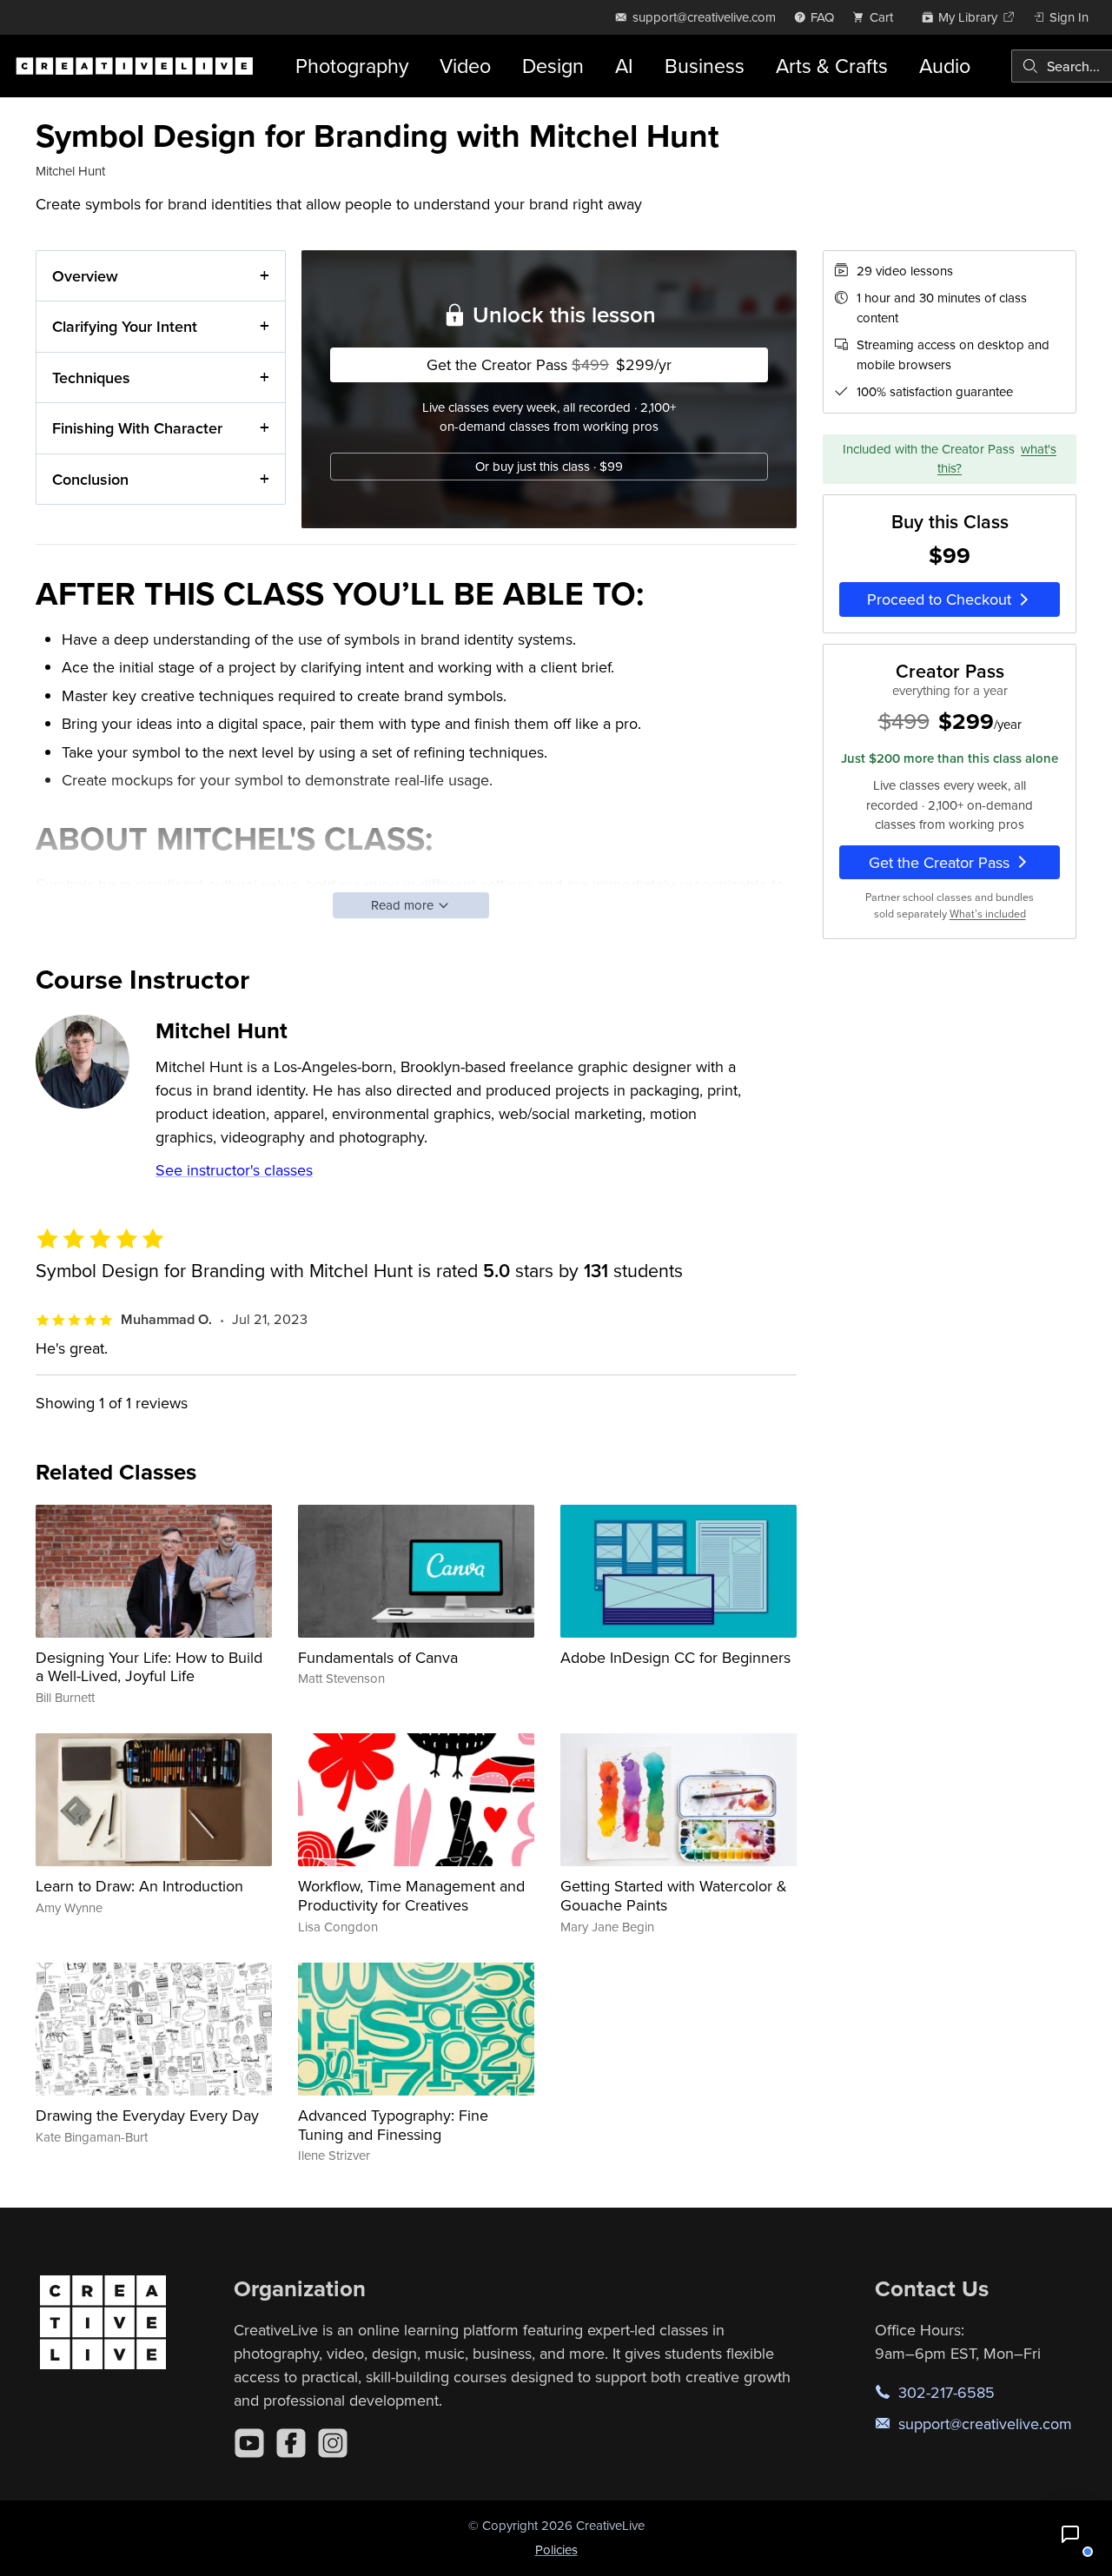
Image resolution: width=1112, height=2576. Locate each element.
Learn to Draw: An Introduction (139, 1886)
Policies (556, 2550)
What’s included (988, 914)
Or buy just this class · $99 (549, 466)
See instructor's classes (234, 1170)
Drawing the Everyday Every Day (147, 2115)
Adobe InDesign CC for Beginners (675, 1657)
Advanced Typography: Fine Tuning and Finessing (393, 2125)
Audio (945, 66)
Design (553, 66)
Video (465, 66)
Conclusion (90, 479)
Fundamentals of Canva (378, 1657)
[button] (1070, 2534)
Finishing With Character (137, 428)
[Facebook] (291, 2443)
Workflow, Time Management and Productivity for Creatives (411, 1895)
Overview (85, 276)
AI (624, 66)
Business (705, 66)
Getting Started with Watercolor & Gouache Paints (674, 1895)
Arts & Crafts (832, 66)
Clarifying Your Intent (125, 326)
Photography (352, 66)
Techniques (91, 377)
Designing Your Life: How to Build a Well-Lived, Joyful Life (149, 1667)
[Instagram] (333, 2443)
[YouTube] (249, 2443)
